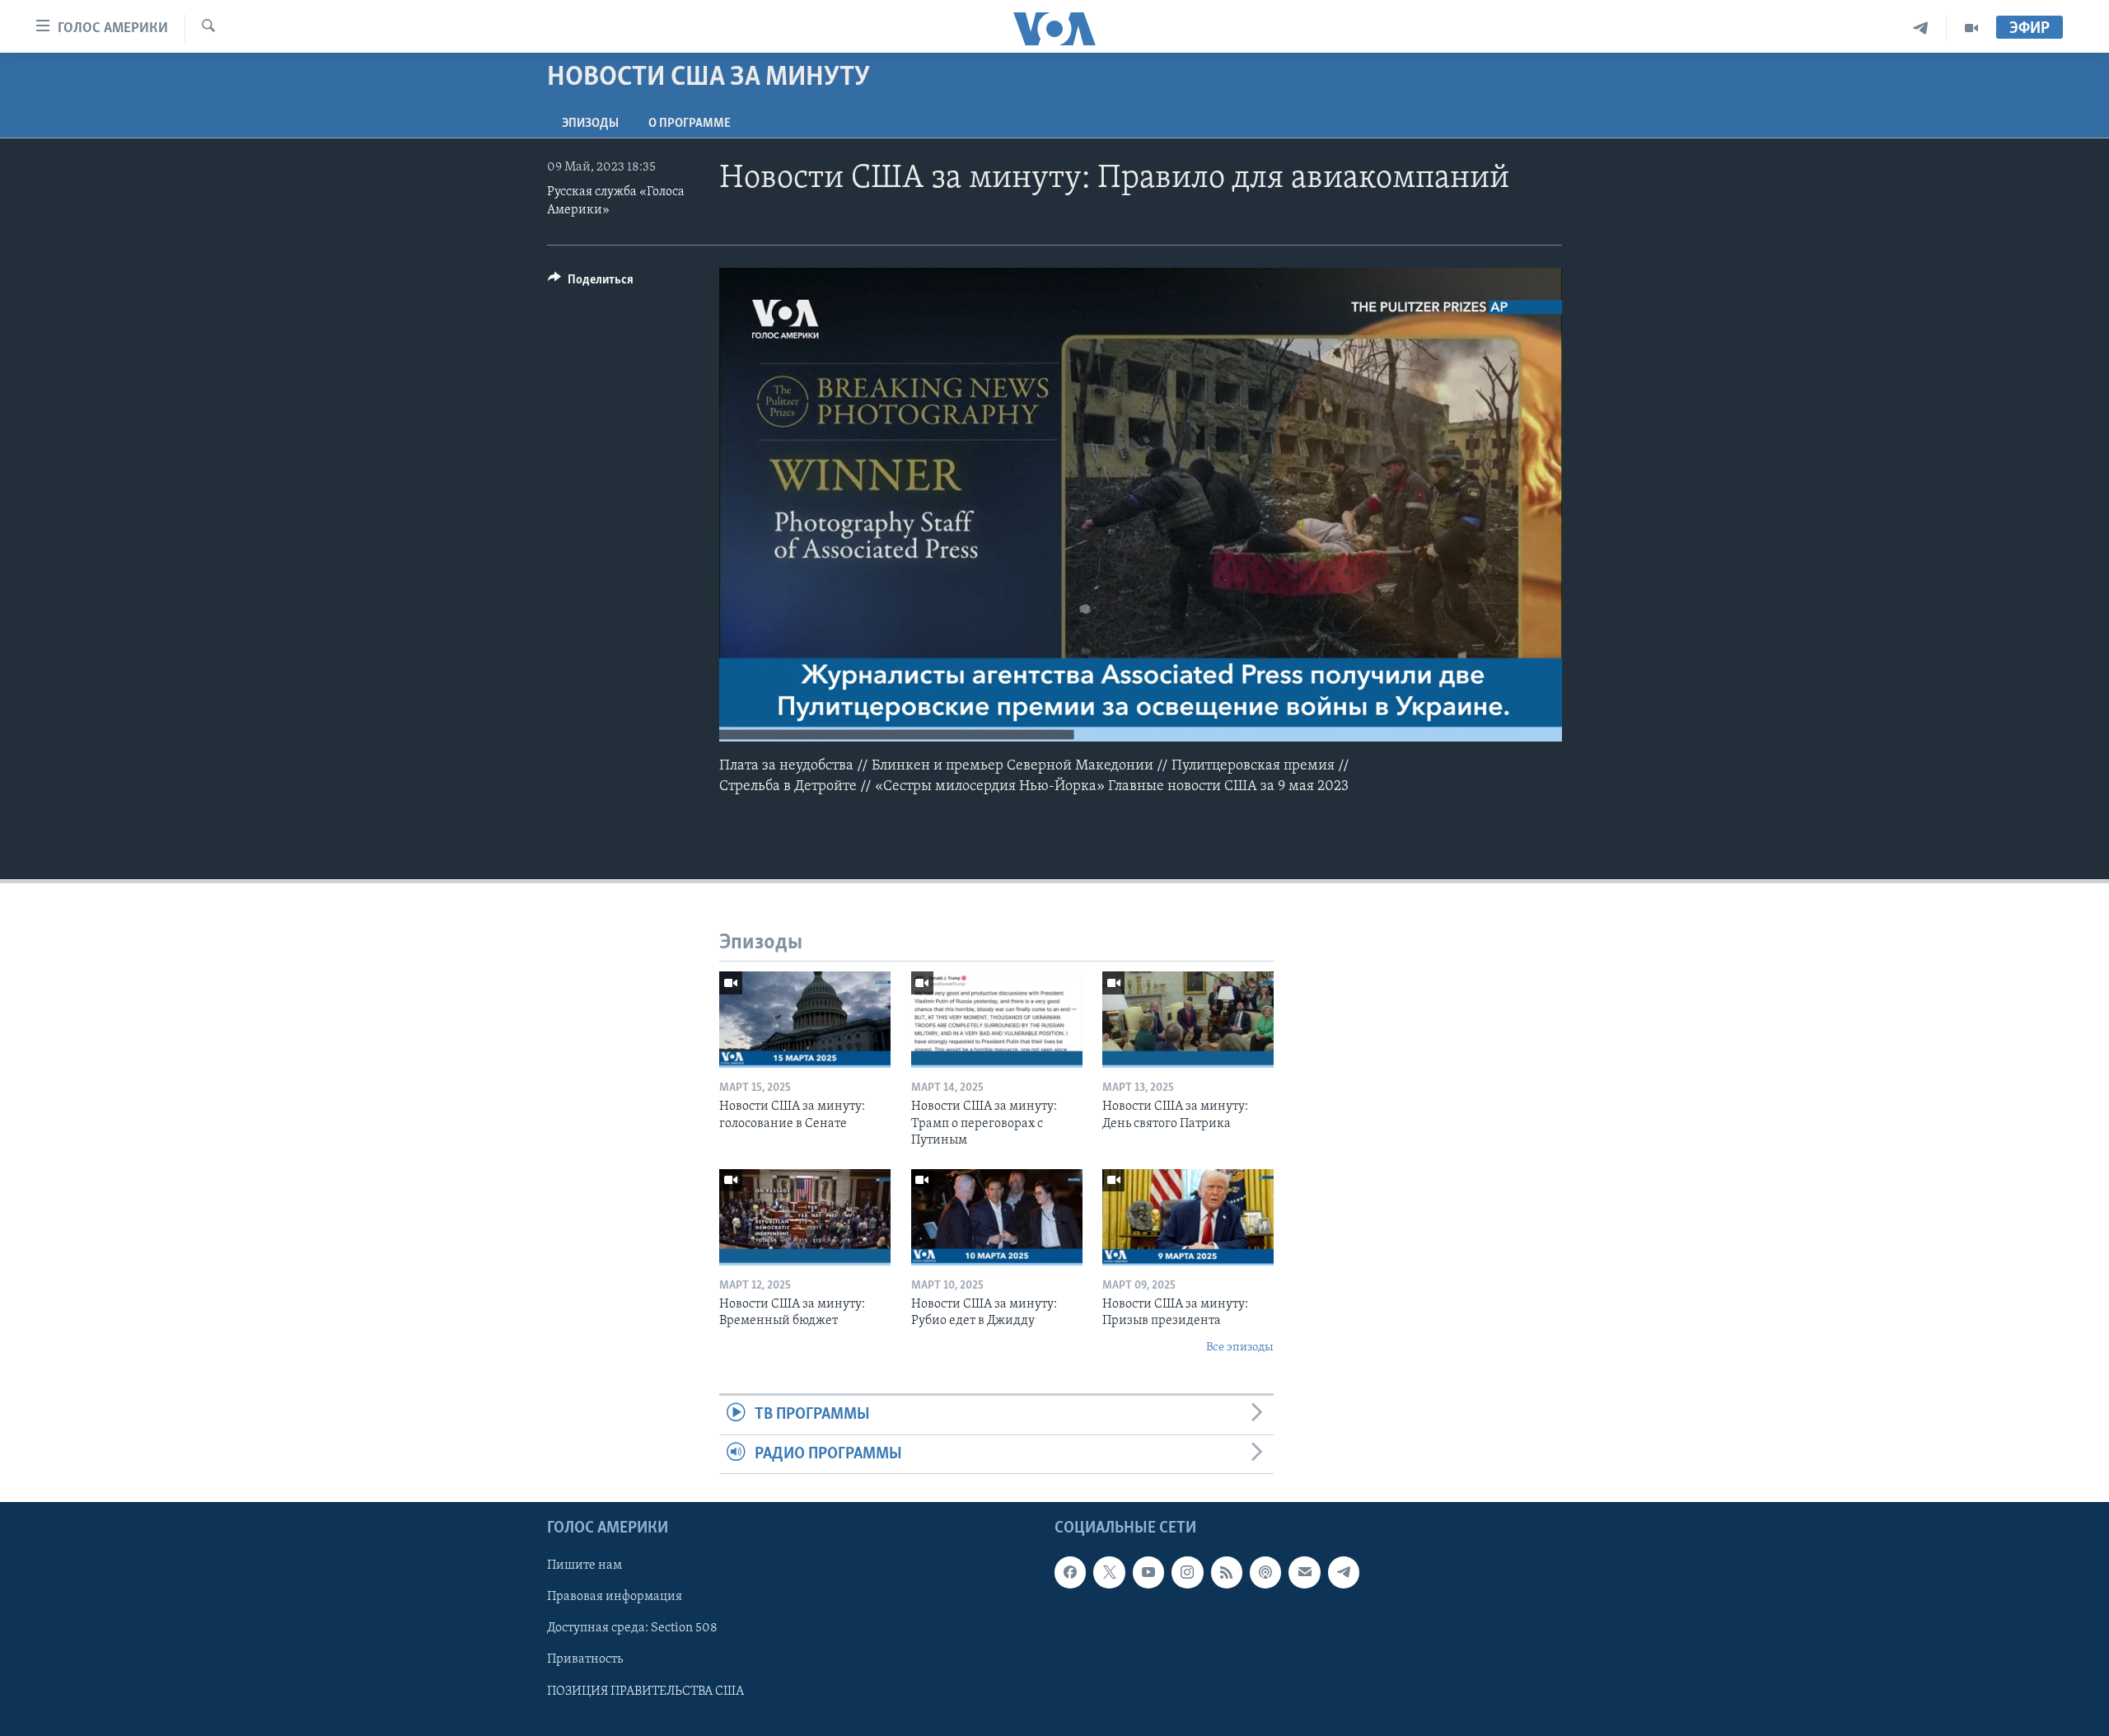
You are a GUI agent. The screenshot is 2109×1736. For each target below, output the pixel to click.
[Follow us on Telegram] (1344, 1572)
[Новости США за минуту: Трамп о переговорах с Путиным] (997, 1020)
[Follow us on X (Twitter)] (1109, 1572)
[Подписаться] (1304, 1572)
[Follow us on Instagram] (1187, 1572)
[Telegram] (1921, 28)
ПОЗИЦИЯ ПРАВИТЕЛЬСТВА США (645, 1691)
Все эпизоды (1240, 1348)
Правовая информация (615, 1597)
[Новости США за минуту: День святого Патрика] (1188, 1020)
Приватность (585, 1659)
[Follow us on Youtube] (1148, 1572)
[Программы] (1971, 28)
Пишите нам (585, 1565)
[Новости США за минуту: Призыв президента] (1188, 1217)
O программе (690, 124)
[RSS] (1227, 1572)
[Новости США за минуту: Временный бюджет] (805, 1217)
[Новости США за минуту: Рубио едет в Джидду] (997, 1217)
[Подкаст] (1265, 1572)
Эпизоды (590, 124)
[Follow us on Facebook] (1070, 1572)
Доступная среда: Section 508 (632, 1628)
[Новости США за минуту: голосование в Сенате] (805, 1020)
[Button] (591, 283)
